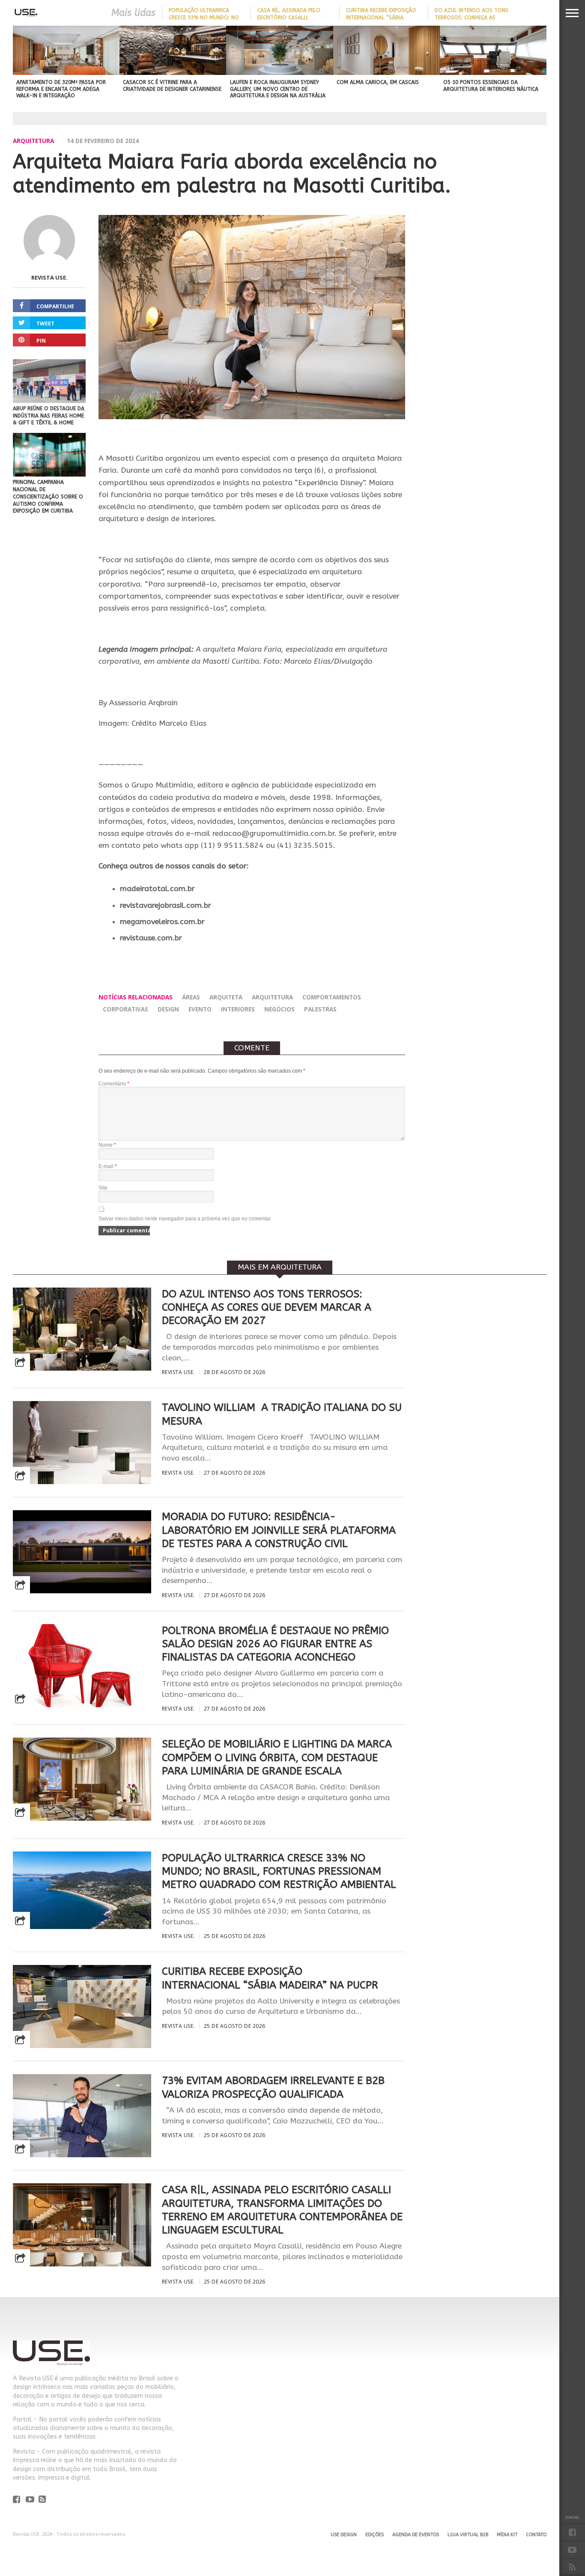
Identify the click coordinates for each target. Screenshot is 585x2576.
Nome (107, 1145)
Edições (375, 2535)
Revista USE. (49, 277)
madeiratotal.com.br (157, 889)
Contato (536, 2535)
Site (103, 1188)
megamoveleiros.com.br (162, 922)
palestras (320, 1009)
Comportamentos (332, 997)
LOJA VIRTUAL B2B (468, 2535)
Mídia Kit (507, 2535)
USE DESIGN (344, 2535)
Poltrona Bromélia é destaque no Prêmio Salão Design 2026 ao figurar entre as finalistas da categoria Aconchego (275, 1644)
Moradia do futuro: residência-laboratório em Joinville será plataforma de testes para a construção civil (279, 1530)
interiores (238, 1009)
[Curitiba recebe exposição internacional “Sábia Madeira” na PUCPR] (82, 2046)
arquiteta (226, 997)
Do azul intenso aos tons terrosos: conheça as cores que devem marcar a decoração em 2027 (267, 1307)
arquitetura (272, 997)
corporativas (125, 1009)
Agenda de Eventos (416, 2535)
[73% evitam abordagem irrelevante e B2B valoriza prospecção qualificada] (82, 2155)
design (168, 1009)
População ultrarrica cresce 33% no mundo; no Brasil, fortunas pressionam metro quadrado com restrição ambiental (279, 1871)
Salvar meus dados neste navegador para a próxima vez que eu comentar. (185, 1219)
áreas (191, 997)
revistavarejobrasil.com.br (166, 905)
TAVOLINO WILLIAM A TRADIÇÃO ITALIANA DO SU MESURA (282, 1414)
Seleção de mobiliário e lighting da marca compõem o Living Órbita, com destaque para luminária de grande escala (277, 1757)
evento (200, 1009)
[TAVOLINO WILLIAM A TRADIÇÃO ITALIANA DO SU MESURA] (82, 1482)
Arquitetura (33, 141)
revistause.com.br (151, 938)
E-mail (108, 1166)
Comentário (114, 1084)
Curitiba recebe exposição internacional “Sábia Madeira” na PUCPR (381, 18)
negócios (279, 1009)
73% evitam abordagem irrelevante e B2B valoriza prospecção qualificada (273, 2087)
